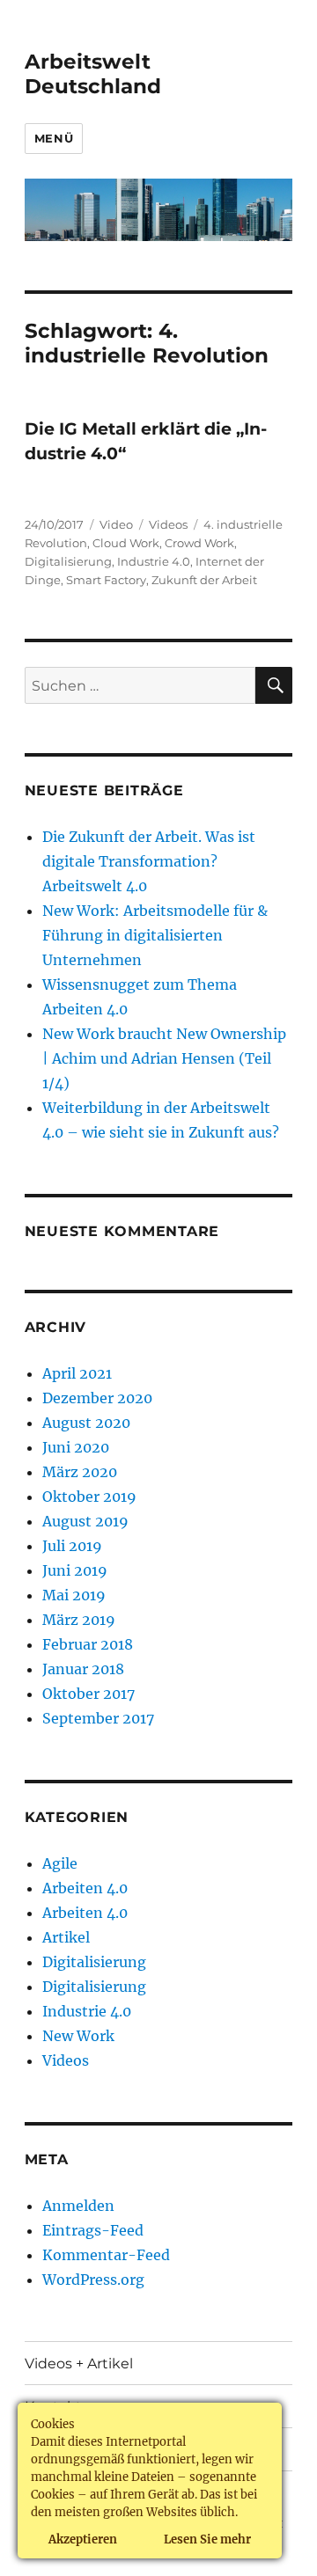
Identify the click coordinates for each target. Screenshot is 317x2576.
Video (116, 524)
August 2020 (86, 1423)
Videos (168, 524)
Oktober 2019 (89, 1497)
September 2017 (98, 1718)
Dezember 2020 (97, 1398)
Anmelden (78, 2206)
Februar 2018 (88, 1644)
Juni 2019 (75, 1570)
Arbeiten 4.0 (85, 1888)
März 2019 (79, 1620)
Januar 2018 (83, 1669)
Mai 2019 (74, 1595)
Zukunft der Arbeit (204, 580)
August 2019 (85, 1521)
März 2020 (80, 1472)
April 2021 (77, 1373)
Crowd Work (199, 543)
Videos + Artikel (79, 2364)
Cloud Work (126, 543)
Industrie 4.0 (154, 561)
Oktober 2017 (88, 1694)
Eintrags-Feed (93, 2230)
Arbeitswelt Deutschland (93, 74)
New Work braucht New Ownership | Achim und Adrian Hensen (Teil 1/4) (164, 1058)
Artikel (66, 1937)
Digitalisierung (68, 561)
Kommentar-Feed (106, 2255)
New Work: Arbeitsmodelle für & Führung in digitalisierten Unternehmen (155, 935)
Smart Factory (106, 580)
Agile (60, 1863)
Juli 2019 (72, 1546)
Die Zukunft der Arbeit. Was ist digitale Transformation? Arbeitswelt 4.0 (149, 861)
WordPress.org (93, 2280)
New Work (78, 2036)
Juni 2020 (76, 1447)
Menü (54, 138)
